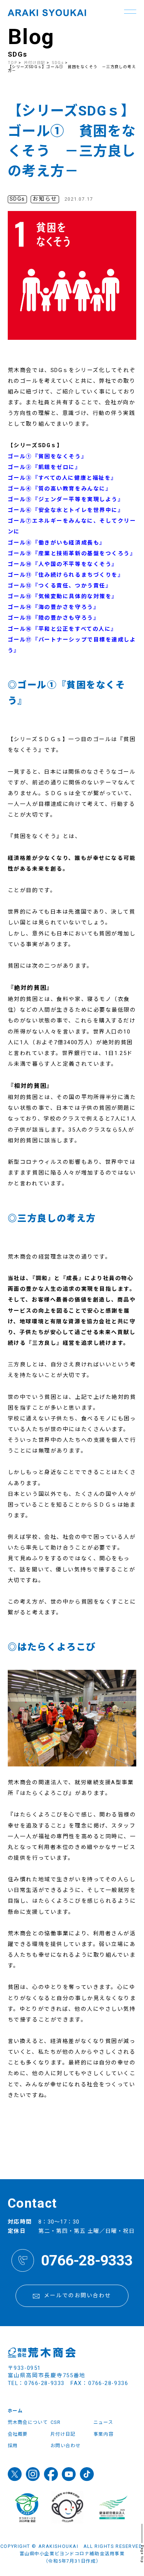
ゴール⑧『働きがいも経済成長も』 (57, 543)
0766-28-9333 (87, 2260)
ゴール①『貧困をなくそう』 (47, 457)
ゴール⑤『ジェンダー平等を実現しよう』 (66, 500)
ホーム (15, 2411)
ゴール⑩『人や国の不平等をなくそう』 (63, 564)
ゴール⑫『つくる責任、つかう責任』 (60, 586)
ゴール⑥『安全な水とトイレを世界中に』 (66, 510)
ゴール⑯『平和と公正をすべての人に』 (62, 629)
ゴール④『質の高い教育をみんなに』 (60, 489)
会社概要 (18, 2434)
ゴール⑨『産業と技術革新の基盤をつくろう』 (72, 554)
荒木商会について (28, 2422)
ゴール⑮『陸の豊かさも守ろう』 (54, 618)
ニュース (103, 2422)
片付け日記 (35, 63)
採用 (13, 2446)
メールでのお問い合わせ (78, 2296)
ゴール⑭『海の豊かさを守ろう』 (54, 607)
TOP (13, 63)
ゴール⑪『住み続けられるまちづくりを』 (66, 575)
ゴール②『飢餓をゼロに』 (44, 467)
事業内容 (103, 2434)
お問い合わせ (66, 2446)
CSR (56, 2422)
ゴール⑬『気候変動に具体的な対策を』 (63, 597)
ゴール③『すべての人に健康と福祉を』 (62, 478)
